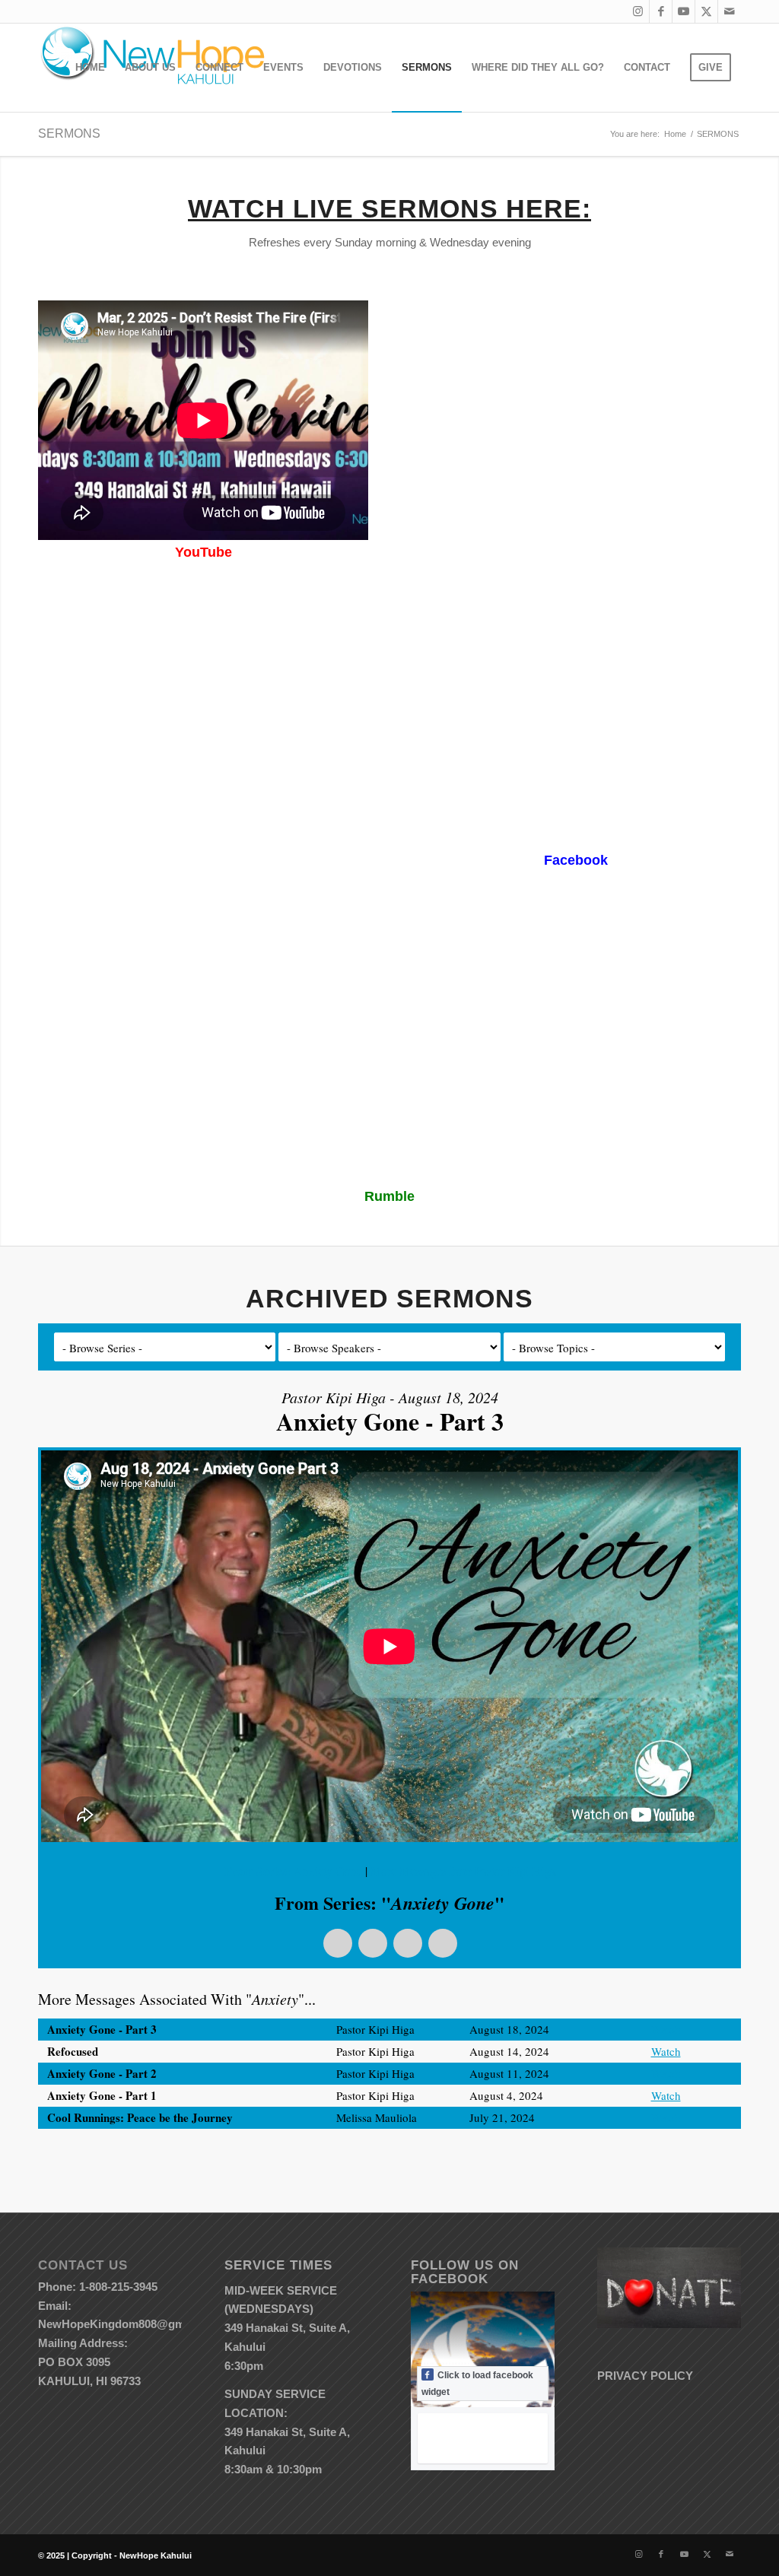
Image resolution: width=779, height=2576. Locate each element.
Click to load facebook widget (477, 2384)
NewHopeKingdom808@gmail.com (130, 2324)
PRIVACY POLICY (645, 2376)
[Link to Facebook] (661, 11)
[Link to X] (706, 11)
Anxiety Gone (328, 1871)
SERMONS (69, 133)
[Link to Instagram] (638, 11)
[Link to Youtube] (684, 11)
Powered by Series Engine (685, 2159)
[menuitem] (90, 68)
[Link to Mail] (730, 11)
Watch (666, 2029)
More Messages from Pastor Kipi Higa (463, 1871)
